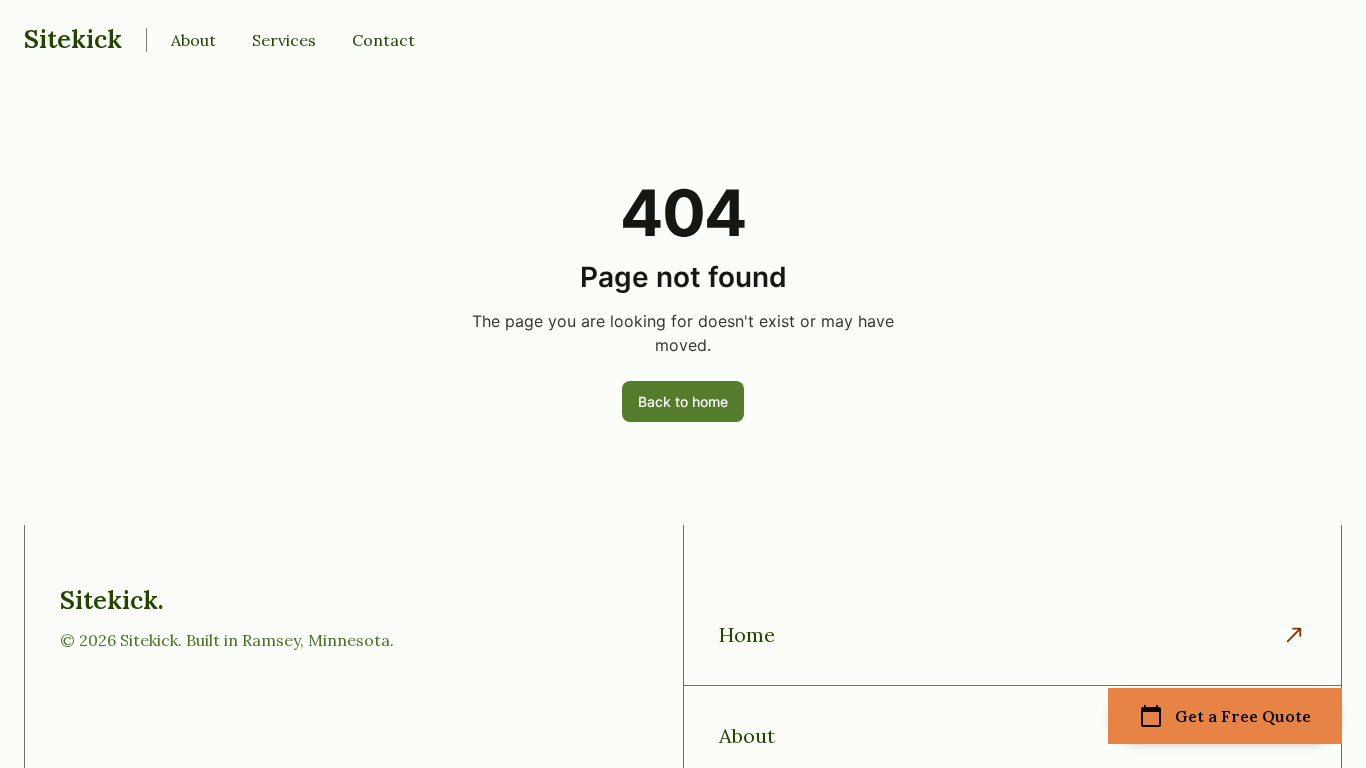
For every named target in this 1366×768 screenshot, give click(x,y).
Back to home (683, 401)
